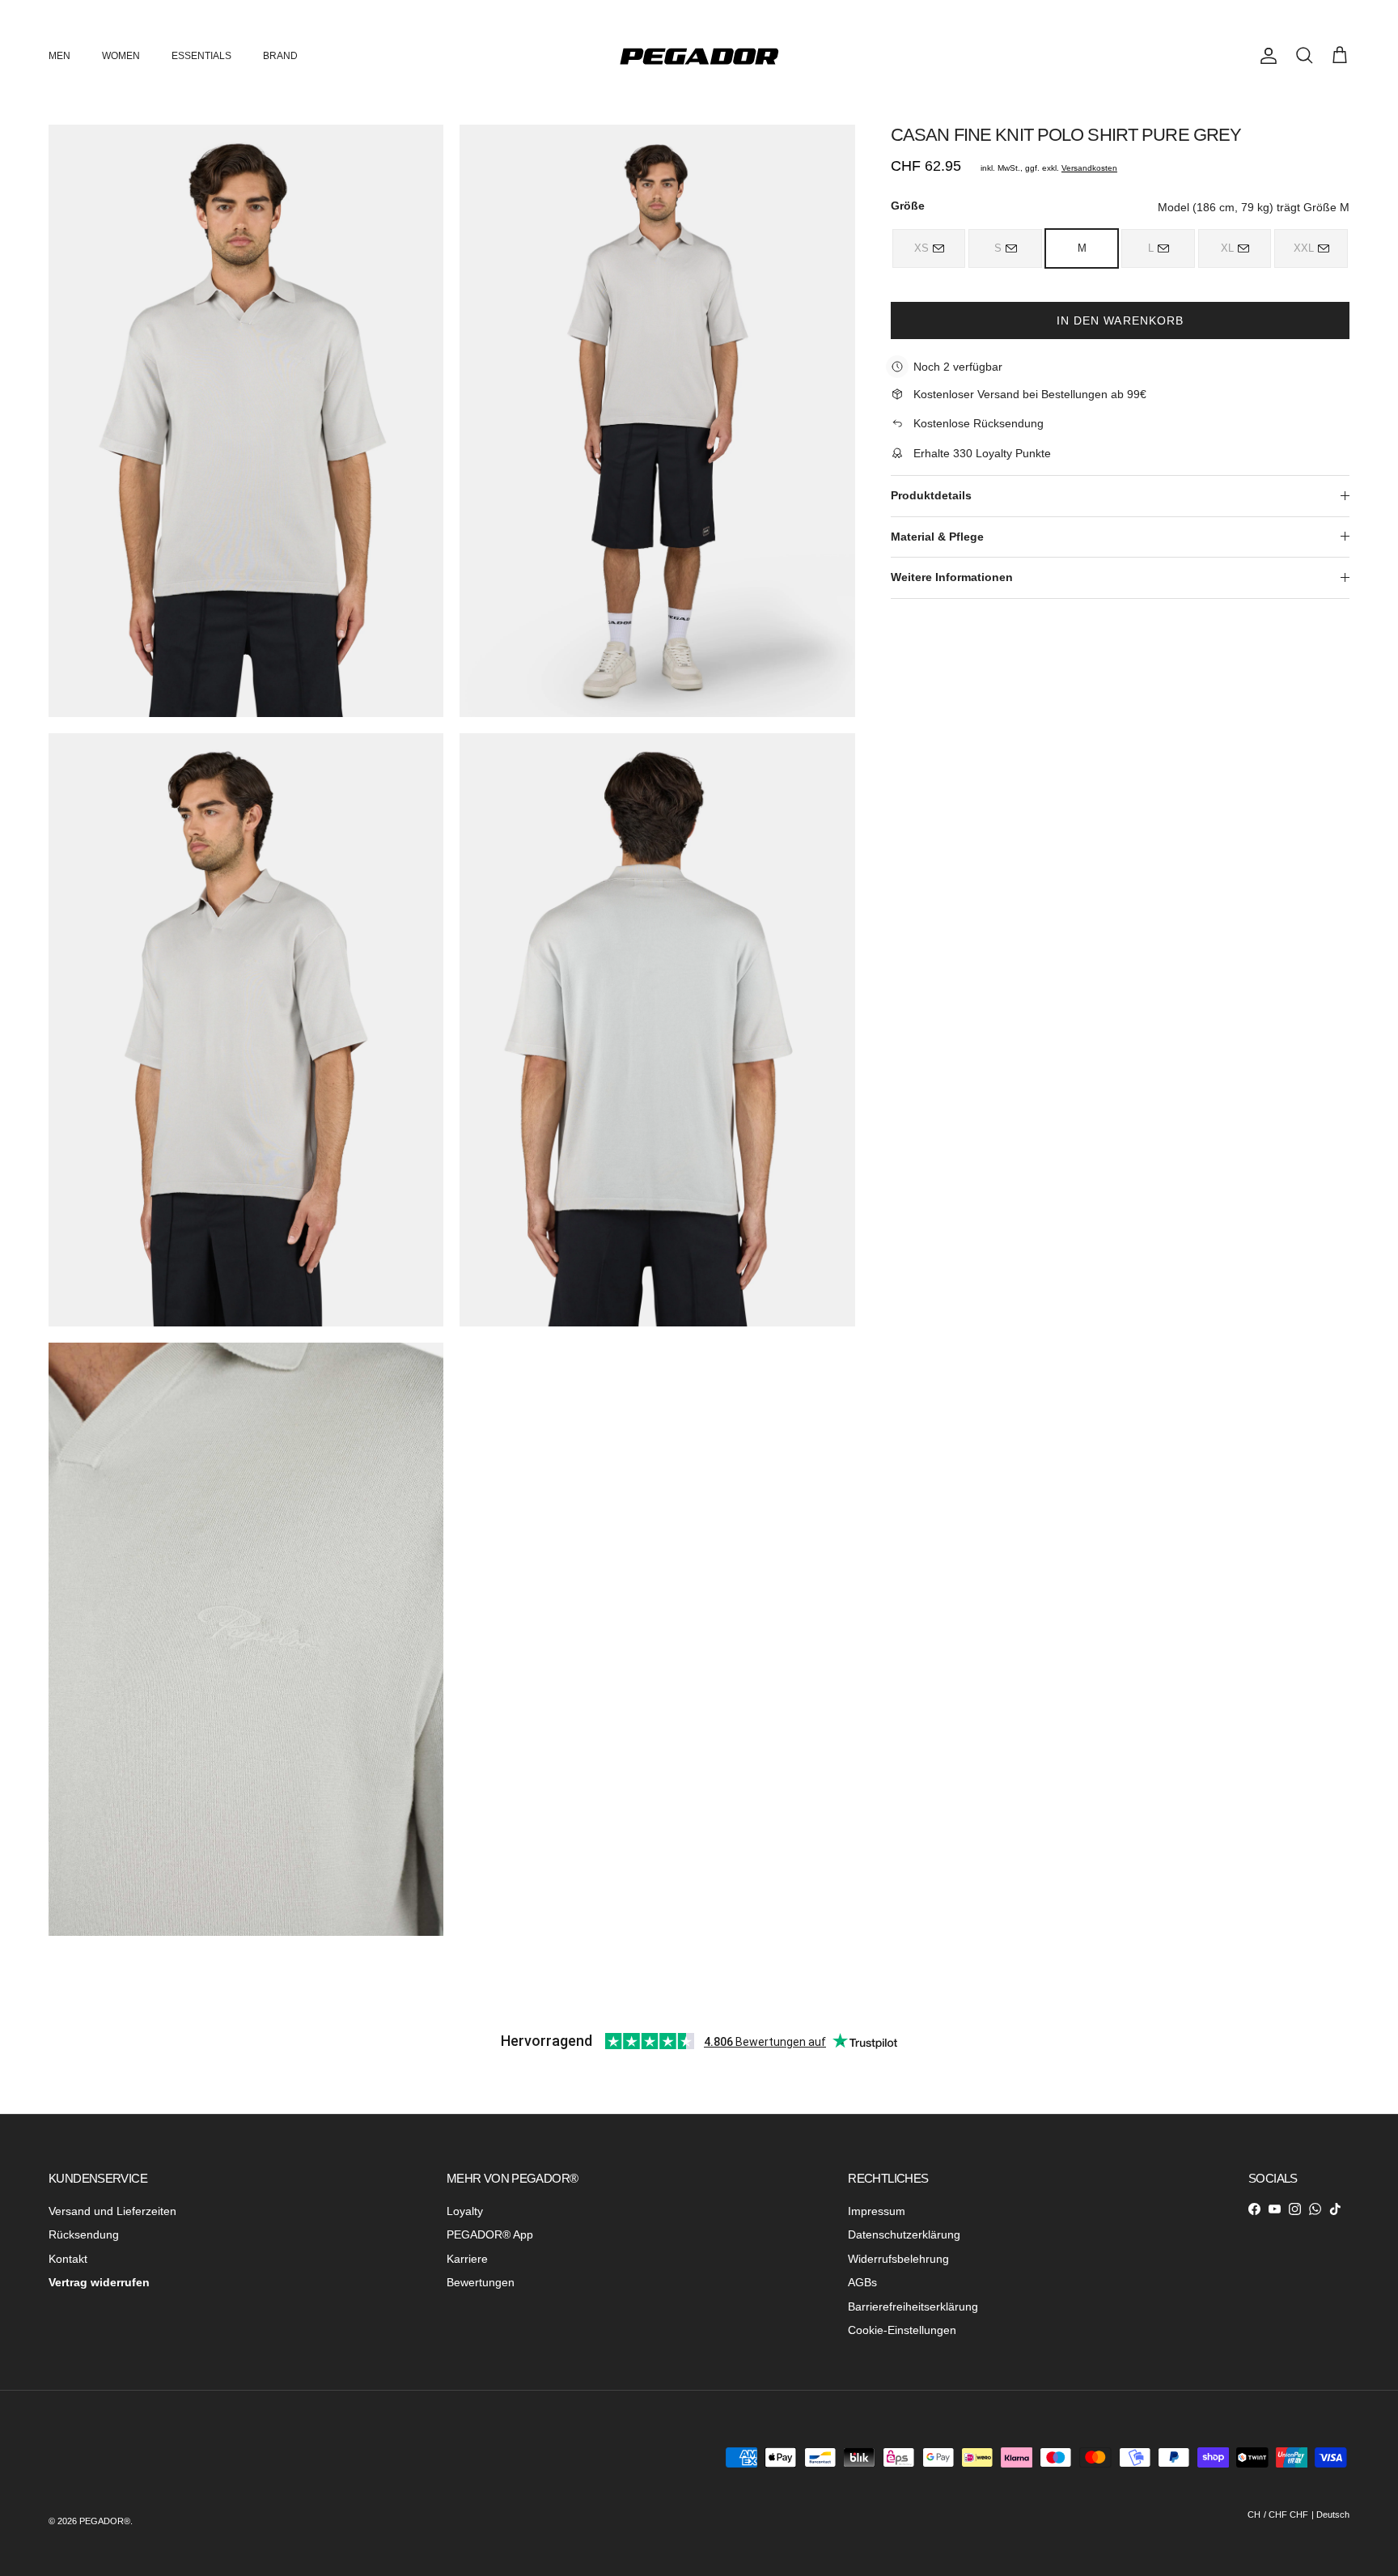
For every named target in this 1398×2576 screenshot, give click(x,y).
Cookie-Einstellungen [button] (902, 2330)
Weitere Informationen (952, 577)
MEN (59, 56)
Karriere (467, 2259)
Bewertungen (481, 2282)
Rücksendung (84, 2234)
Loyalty (465, 2211)
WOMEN (121, 56)
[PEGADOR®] (699, 56)
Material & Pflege (937, 536)
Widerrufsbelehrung (898, 2259)
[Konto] (1265, 56)
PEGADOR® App (490, 2234)
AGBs (862, 2282)
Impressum (877, 2211)
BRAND (280, 56)
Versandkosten (1089, 168)
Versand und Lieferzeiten (112, 2211)
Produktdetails (931, 495)
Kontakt (68, 2259)
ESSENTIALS (201, 56)
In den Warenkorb (1121, 320)
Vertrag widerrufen (99, 2282)
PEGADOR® (105, 2521)
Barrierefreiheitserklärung (913, 2307)
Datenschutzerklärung (904, 2234)
